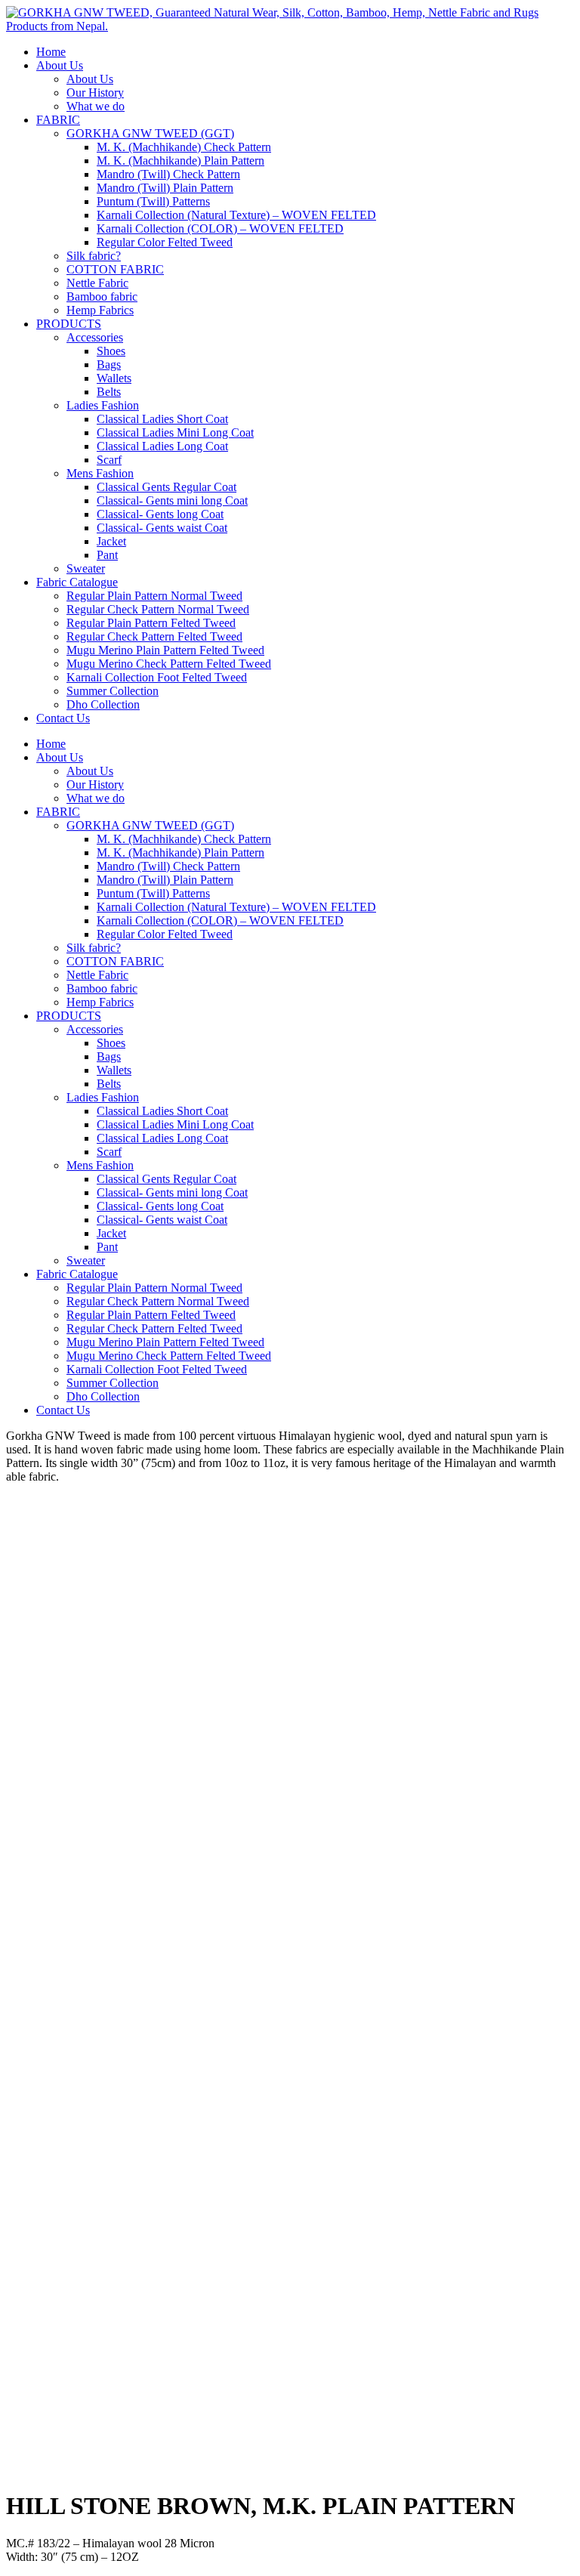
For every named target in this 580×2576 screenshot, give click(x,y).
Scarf (109, 460)
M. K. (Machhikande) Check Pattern (184, 147)
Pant (107, 555)
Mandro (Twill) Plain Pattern (165, 188)
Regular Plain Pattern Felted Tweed (151, 623)
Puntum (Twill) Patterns (153, 201)
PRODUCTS (69, 324)
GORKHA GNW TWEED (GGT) (150, 133)
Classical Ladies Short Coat (162, 419)
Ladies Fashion (103, 405)
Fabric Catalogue (77, 582)
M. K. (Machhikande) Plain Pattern (180, 161)
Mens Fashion (100, 473)
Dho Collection (103, 704)
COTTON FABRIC (115, 269)
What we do (96, 106)
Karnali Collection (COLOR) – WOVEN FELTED (220, 229)
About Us (60, 65)
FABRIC (58, 120)
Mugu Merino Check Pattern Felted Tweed (169, 664)
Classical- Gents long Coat (160, 514)
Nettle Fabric (97, 283)
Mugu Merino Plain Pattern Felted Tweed (165, 650)
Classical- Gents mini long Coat (172, 500)
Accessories (95, 337)
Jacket (111, 541)
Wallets (114, 378)
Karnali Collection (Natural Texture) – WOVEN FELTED (236, 215)
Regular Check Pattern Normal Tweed (158, 609)
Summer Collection (113, 691)
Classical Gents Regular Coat (167, 487)
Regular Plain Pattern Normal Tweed (154, 596)
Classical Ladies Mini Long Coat (175, 432)
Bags (109, 364)
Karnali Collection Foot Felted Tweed (157, 677)
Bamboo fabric (102, 297)
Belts (109, 392)
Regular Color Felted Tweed (165, 242)
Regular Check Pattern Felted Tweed (154, 636)
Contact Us (63, 718)
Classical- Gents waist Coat (162, 528)
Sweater (86, 568)
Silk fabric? (94, 256)
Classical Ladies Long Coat (162, 446)
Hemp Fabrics (100, 310)
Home (51, 52)
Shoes (111, 351)
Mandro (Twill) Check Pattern (168, 174)
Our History (95, 93)
